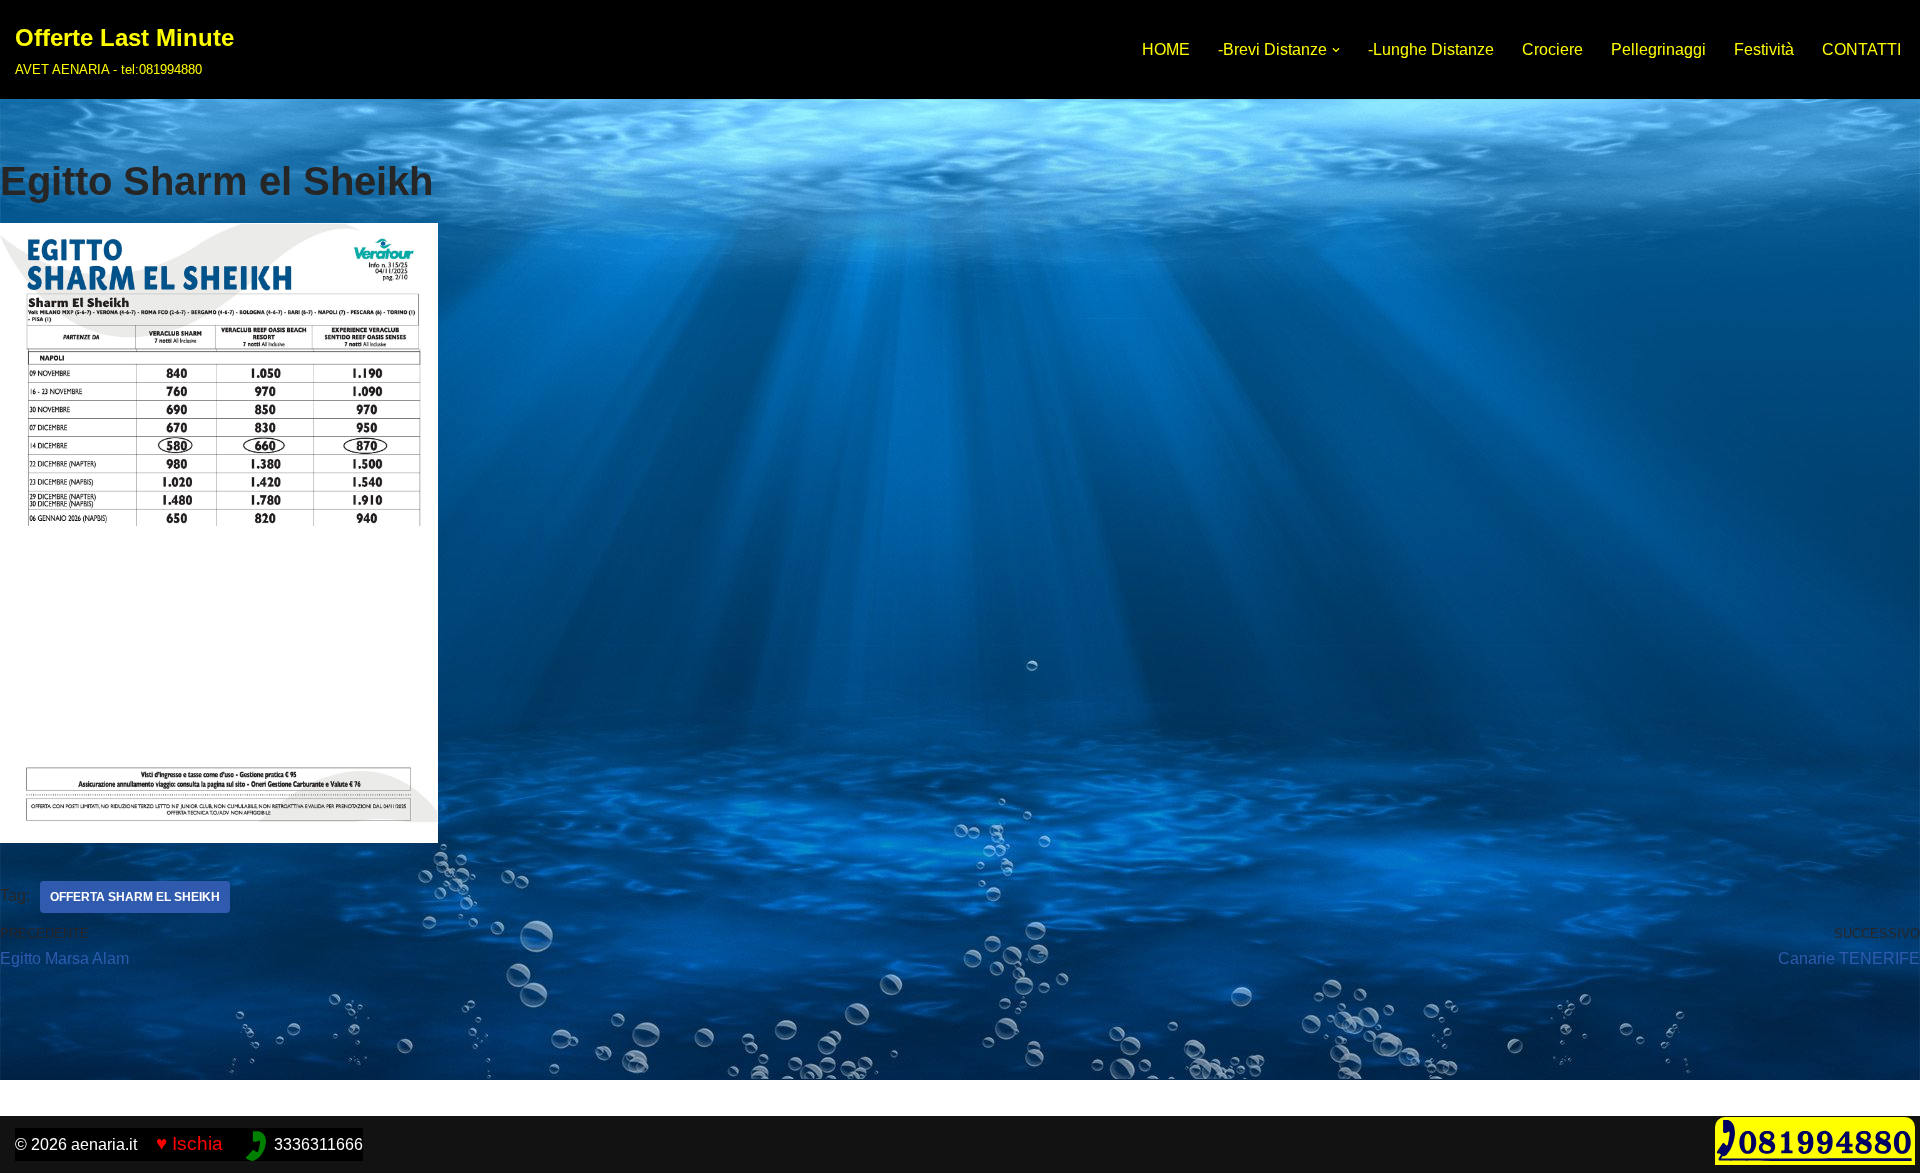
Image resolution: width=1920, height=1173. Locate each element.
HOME (1166, 49)
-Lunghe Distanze (1431, 49)
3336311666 (318, 1144)
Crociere (1552, 49)
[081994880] (1815, 1159)
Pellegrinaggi (1658, 49)
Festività (1764, 49)
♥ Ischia (189, 1143)
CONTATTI (1861, 49)
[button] (1336, 50)
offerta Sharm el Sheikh (135, 897)
